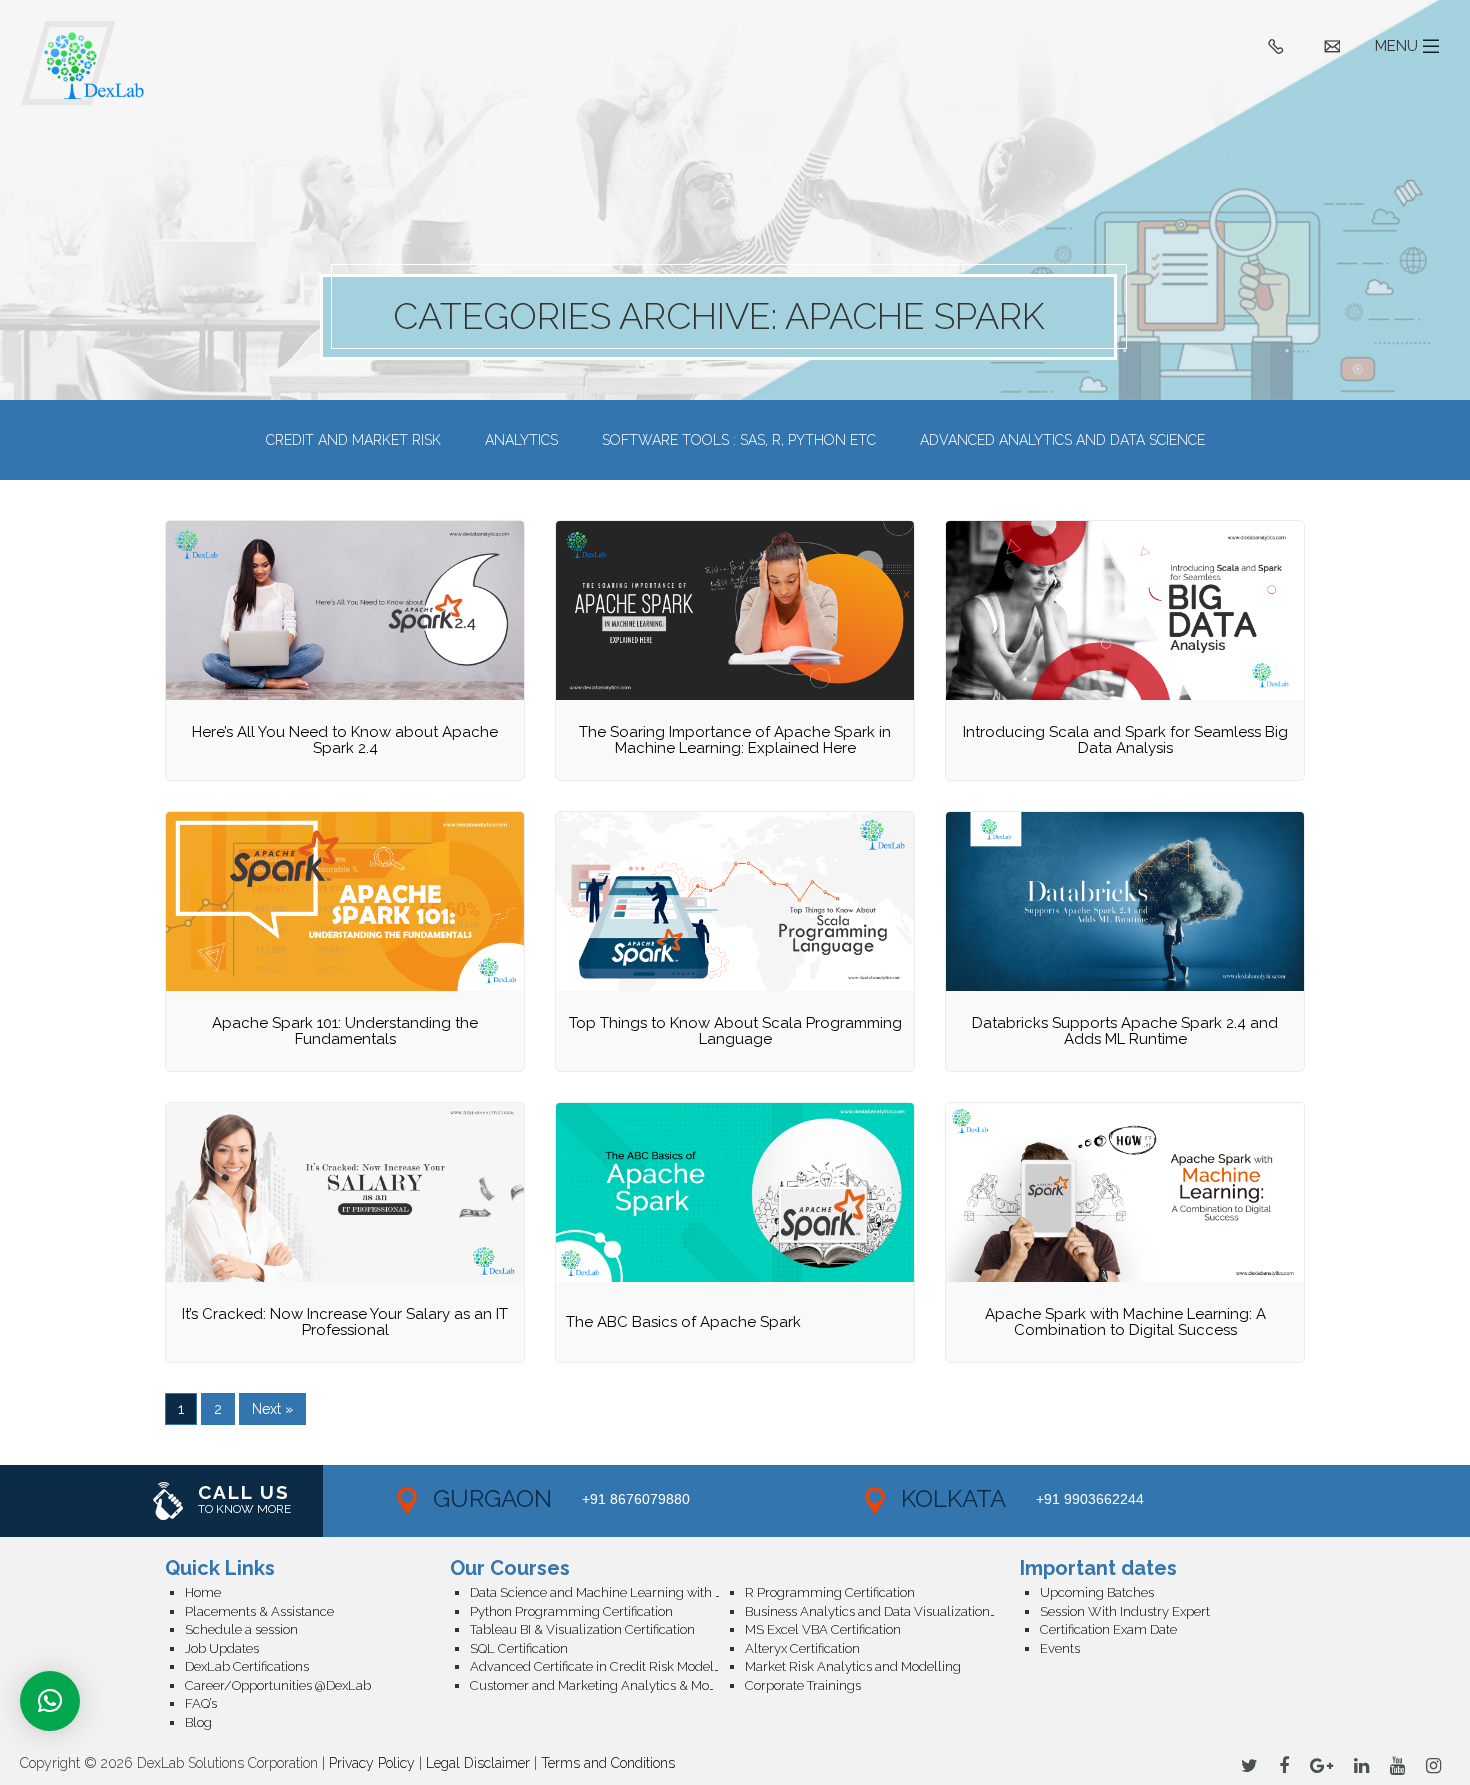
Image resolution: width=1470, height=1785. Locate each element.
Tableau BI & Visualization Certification (582, 1629)
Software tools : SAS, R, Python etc (739, 440)
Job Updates (222, 1648)
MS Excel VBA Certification (823, 1629)
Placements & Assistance (259, 1611)
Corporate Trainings (803, 1685)
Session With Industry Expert (1125, 1611)
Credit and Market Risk (353, 440)
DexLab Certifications (247, 1666)
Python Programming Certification (571, 1611)
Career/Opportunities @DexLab (278, 1685)
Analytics (521, 440)
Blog (198, 1722)
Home (203, 1592)
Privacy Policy (372, 1763)
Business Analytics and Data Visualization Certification (882, 1611)
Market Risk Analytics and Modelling (853, 1666)
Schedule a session (241, 1629)
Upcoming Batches (1097, 1592)
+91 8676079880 (636, 1499)
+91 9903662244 (1090, 1499)
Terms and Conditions (608, 1763)
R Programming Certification (830, 1592)
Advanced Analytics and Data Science (1062, 440)
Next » (272, 1409)
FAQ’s (201, 1703)
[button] (50, 1701)
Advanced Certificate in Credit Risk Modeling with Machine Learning (607, 1666)
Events (1060, 1648)
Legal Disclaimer (478, 1763)
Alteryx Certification (802, 1648)
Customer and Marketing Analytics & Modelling (607, 1685)
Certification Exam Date (1108, 1629)
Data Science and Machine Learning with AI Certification (607, 1592)
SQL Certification (519, 1648)
